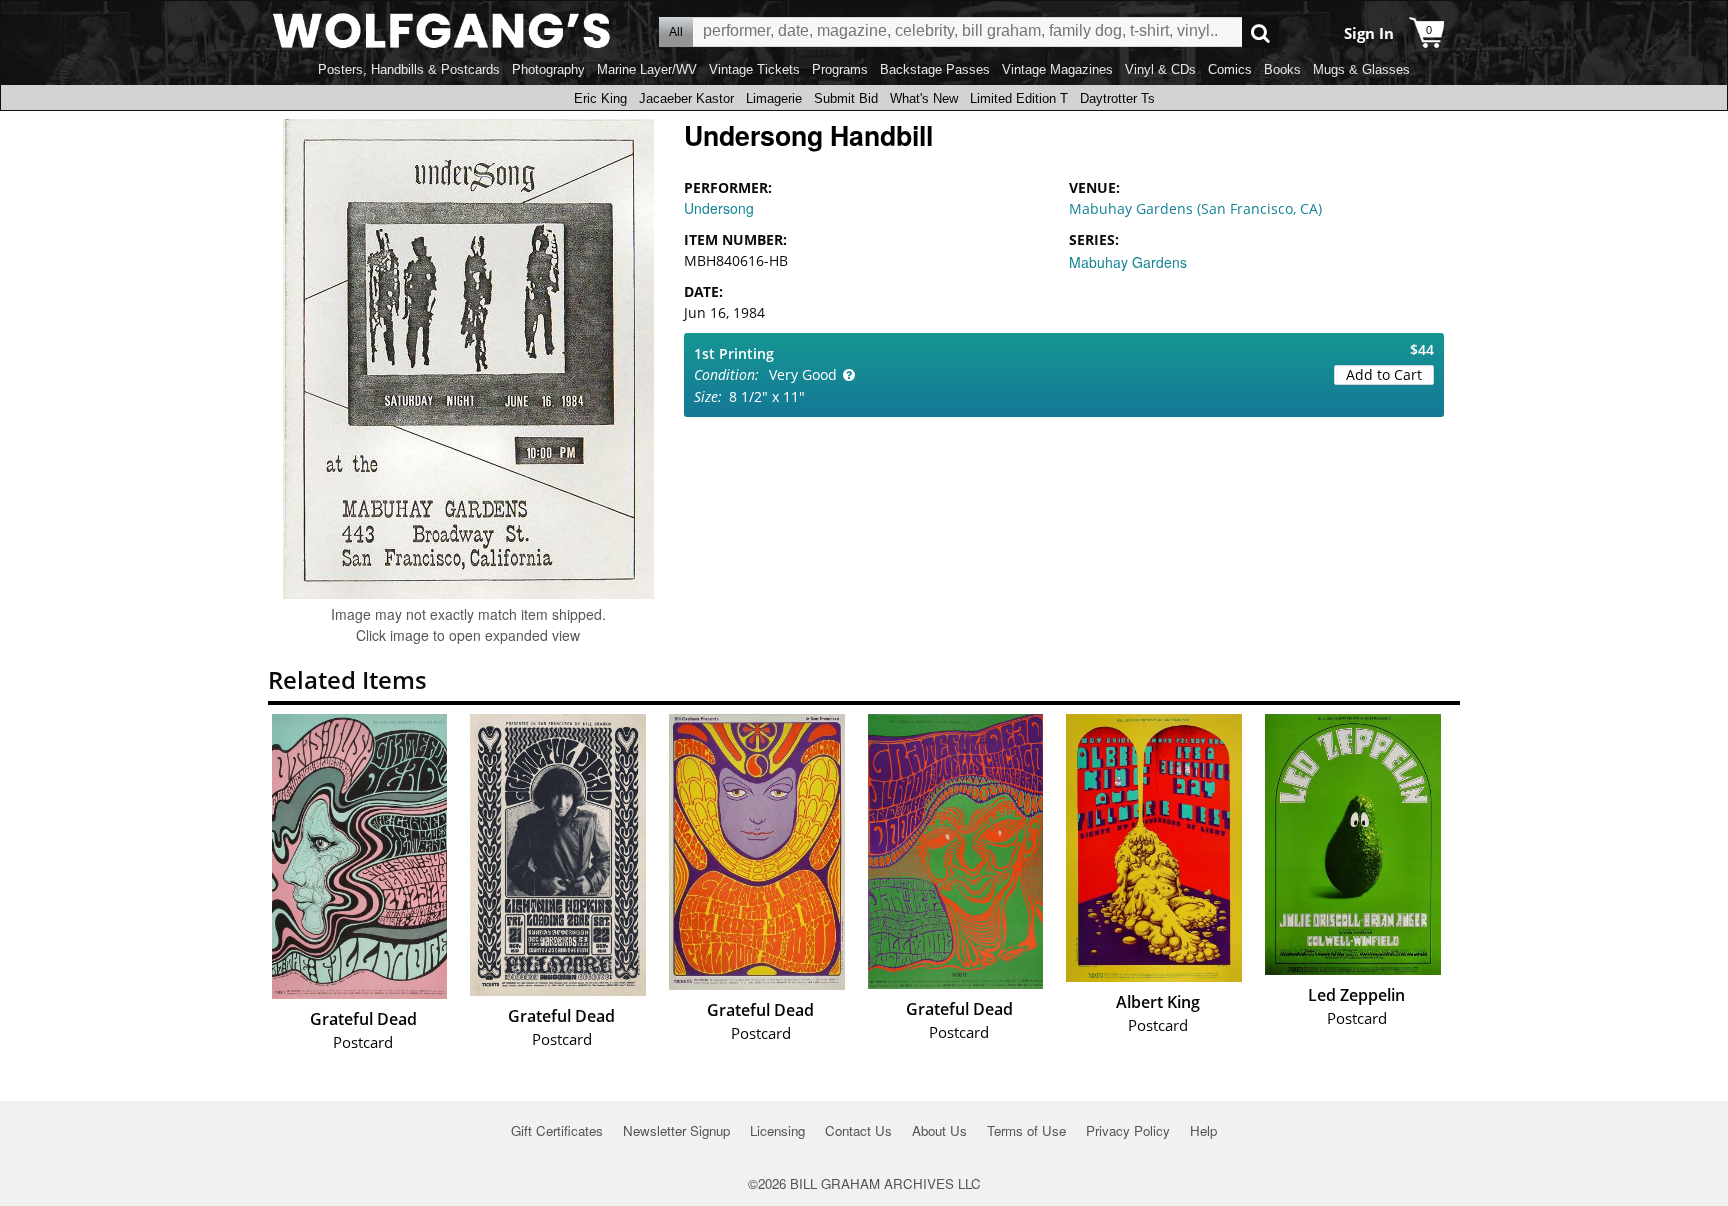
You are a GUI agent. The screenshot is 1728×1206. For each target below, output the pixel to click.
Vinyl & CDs (1160, 69)
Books (1282, 69)
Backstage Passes (935, 69)
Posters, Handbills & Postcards (409, 69)
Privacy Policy (1128, 1130)
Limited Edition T (1019, 98)
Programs (840, 69)
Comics (1230, 69)
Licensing (777, 1130)
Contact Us (858, 1130)
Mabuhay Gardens (1128, 262)
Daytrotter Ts (1117, 98)
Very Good (803, 374)
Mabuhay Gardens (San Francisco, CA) (1195, 208)
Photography (548, 69)
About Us (939, 1130)
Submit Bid (846, 98)
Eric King (600, 98)
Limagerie (774, 98)
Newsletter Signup (676, 1130)
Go (1260, 32)
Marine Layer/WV (647, 69)
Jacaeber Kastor (686, 98)
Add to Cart (1384, 374)
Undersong (719, 208)
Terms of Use (1026, 1130)
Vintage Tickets (754, 69)
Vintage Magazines (1057, 69)
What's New (924, 98)
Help (1203, 1130)
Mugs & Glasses (1361, 69)
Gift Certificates (557, 1130)
